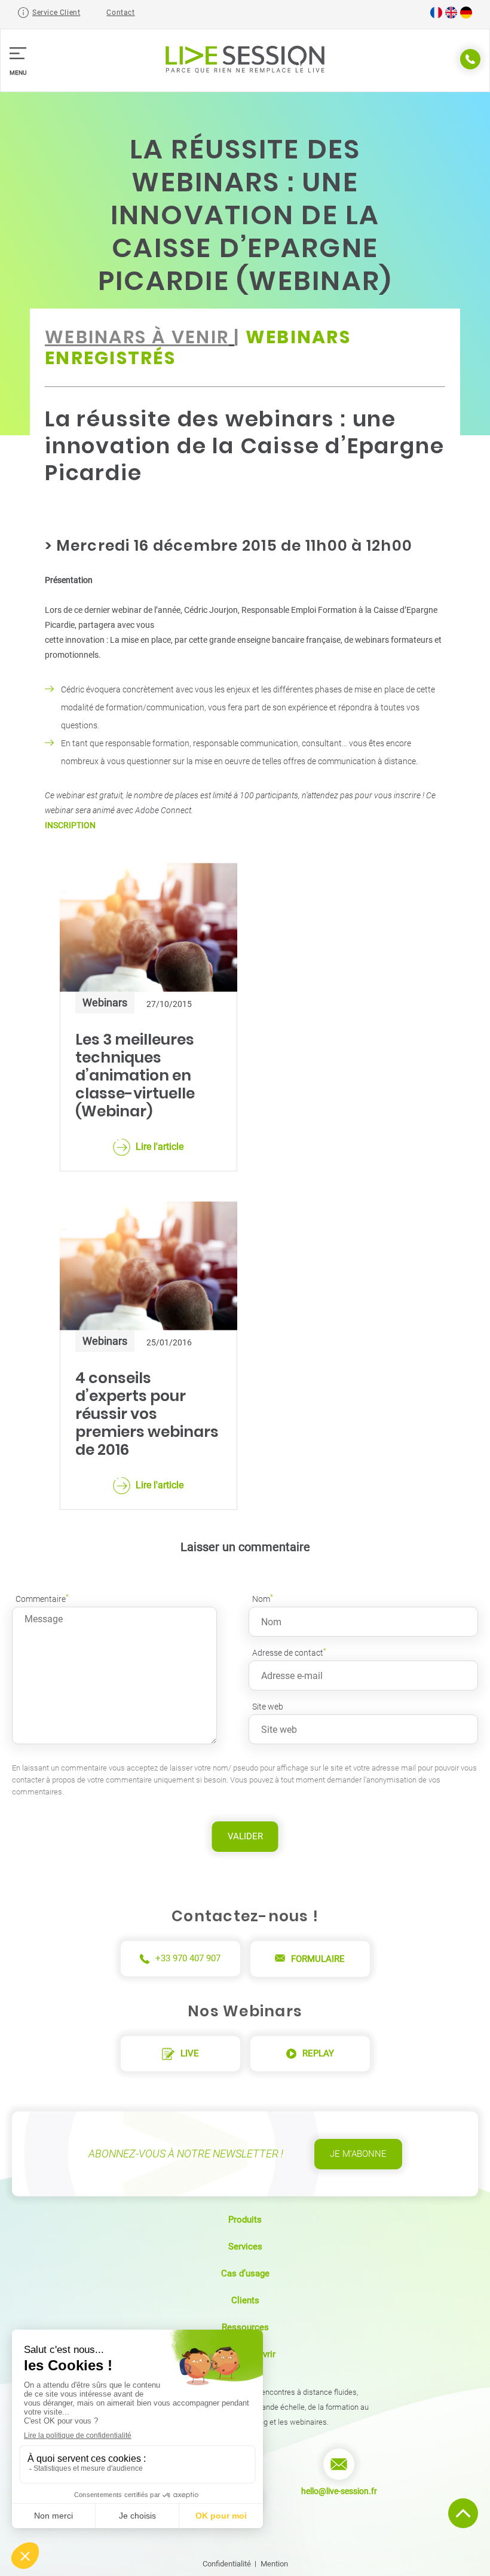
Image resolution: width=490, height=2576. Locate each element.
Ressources (245, 2327)
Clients (245, 2300)
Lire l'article (160, 1147)
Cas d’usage (245, 2273)
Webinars (105, 1002)
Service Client (56, 13)
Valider (245, 1836)
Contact (120, 13)
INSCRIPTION (70, 825)
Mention (274, 2564)
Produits (245, 2220)
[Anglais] (451, 16)
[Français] (436, 16)
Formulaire (318, 1959)
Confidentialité (227, 2564)
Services (245, 2247)
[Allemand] (466, 16)
